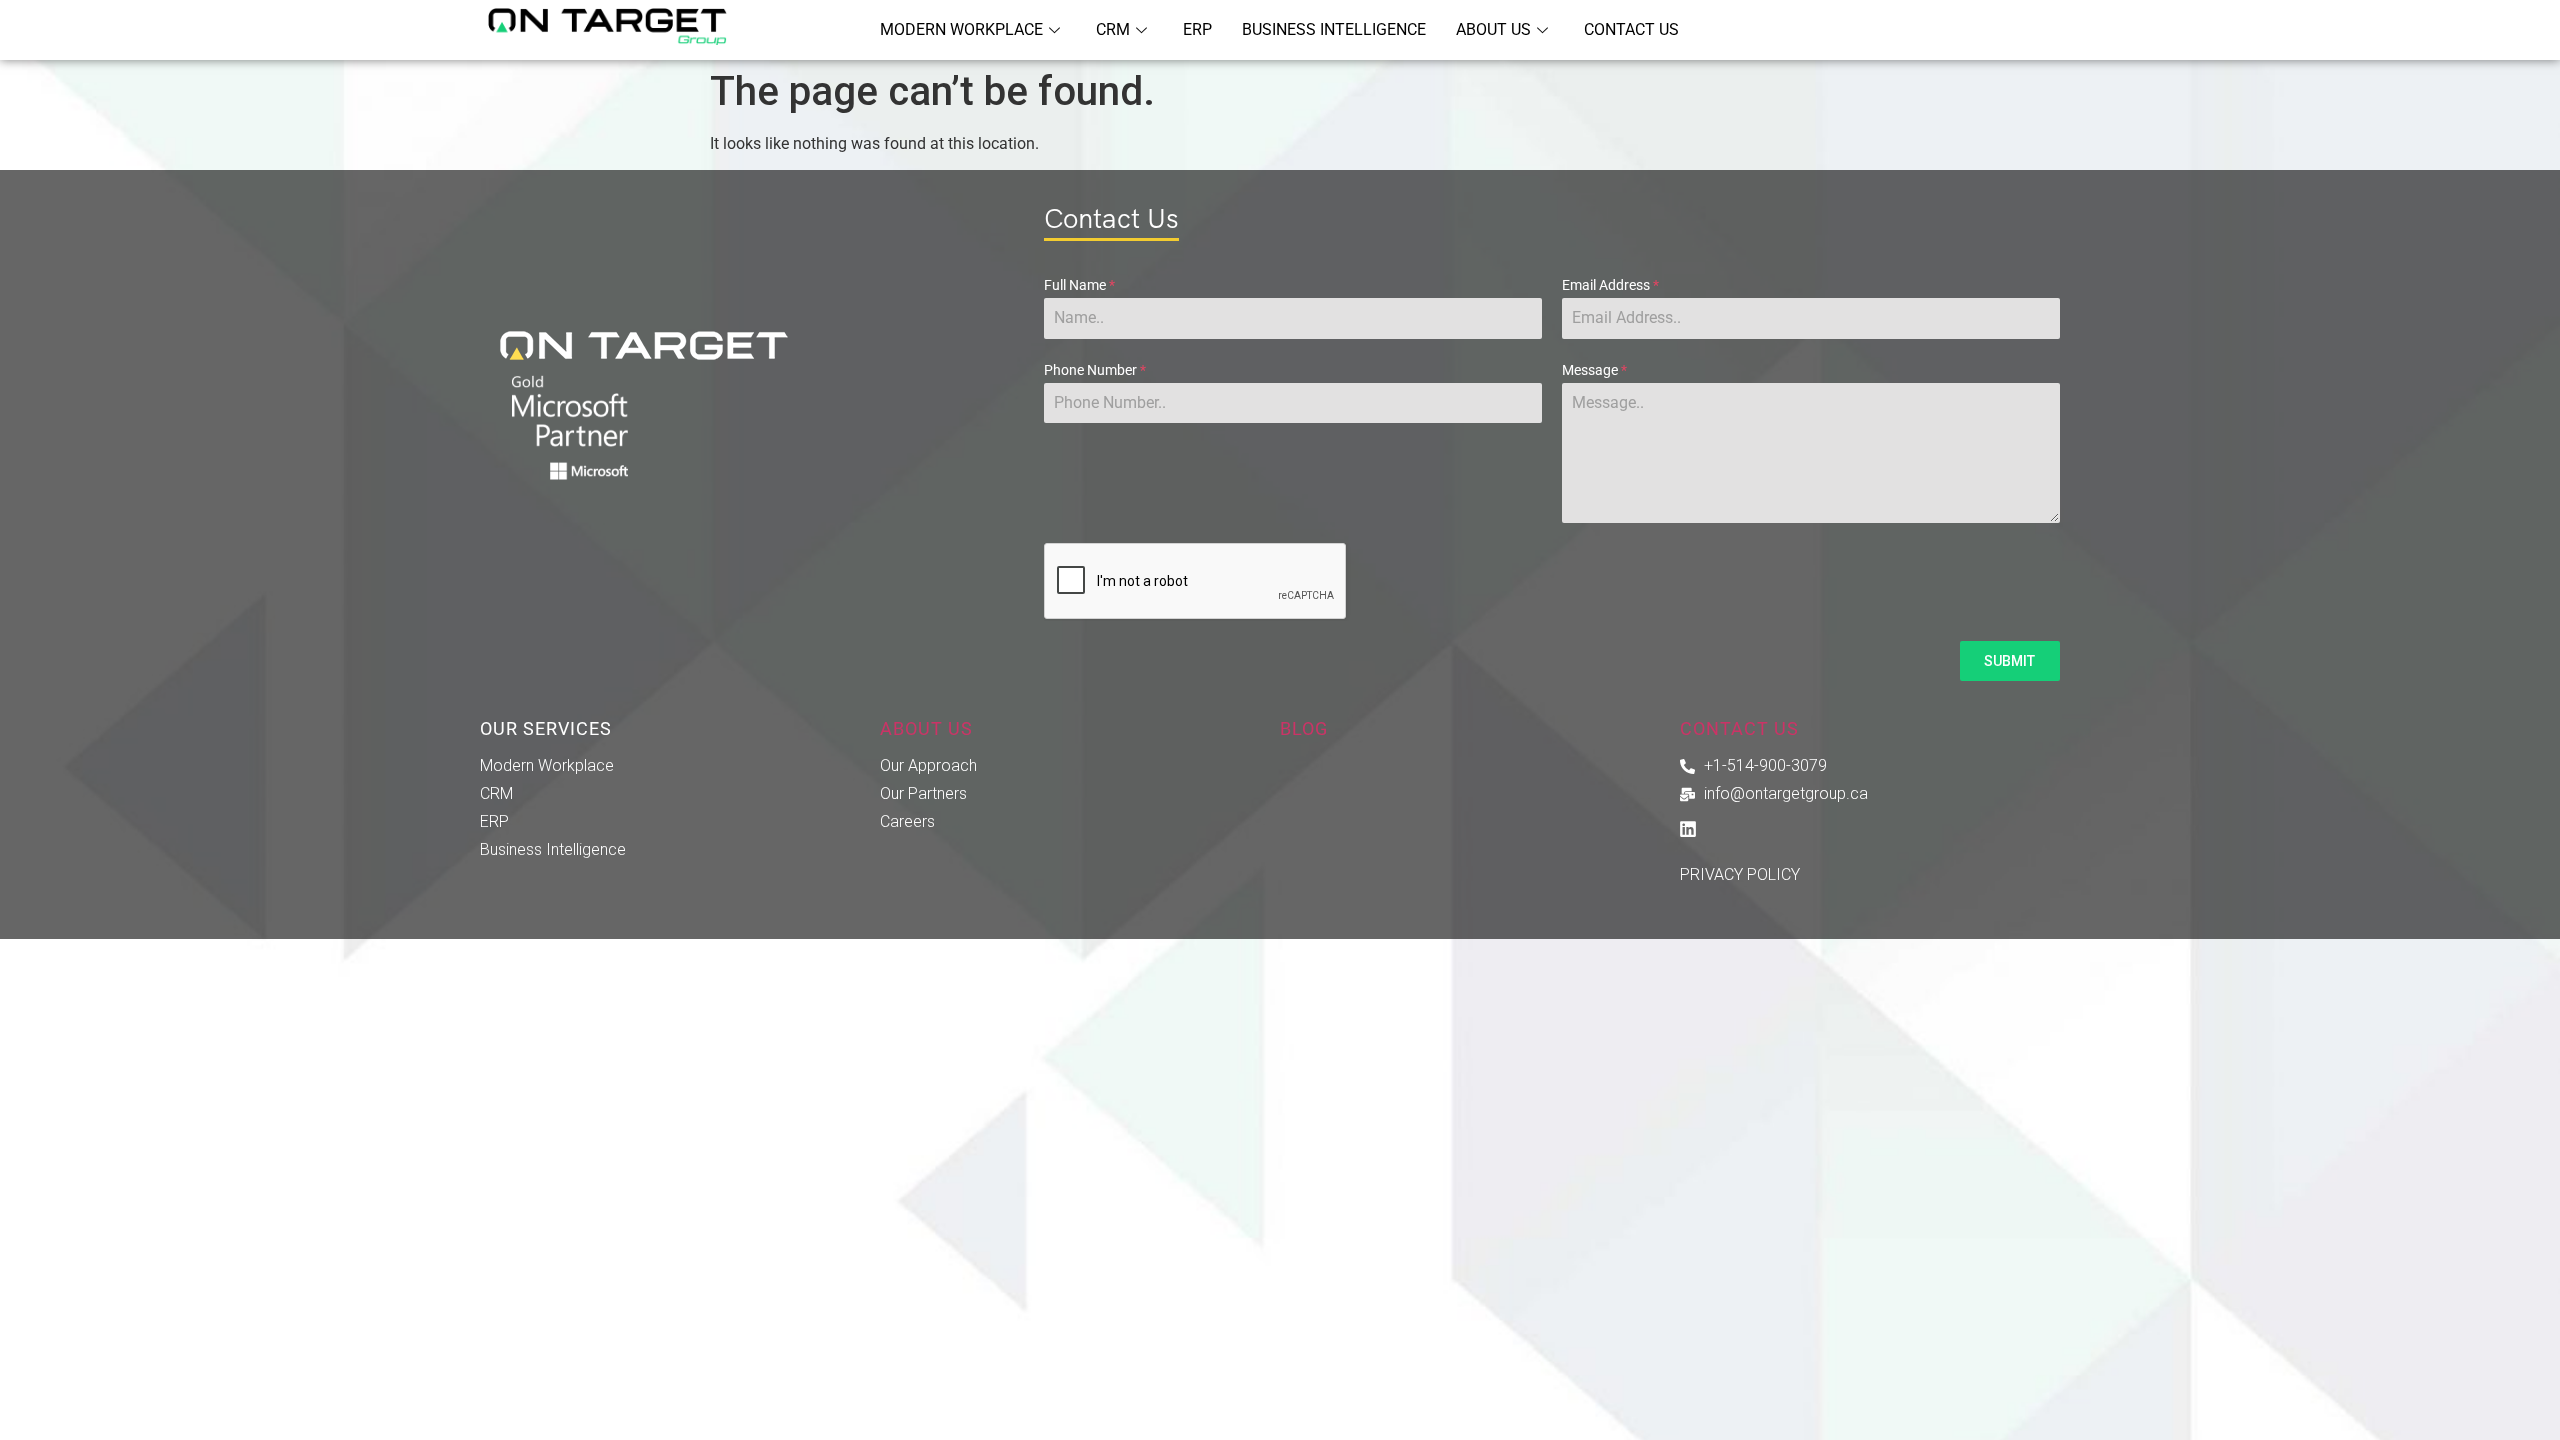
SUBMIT (2009, 661)
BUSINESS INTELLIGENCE (1334, 29)
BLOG (1304, 729)
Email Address (1610, 285)
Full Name (1079, 285)
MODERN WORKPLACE (961, 29)
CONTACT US (1631, 29)
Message (1594, 370)
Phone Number (1095, 370)
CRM (1113, 29)
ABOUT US (1493, 29)
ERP (1197, 29)
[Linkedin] (1688, 829)
